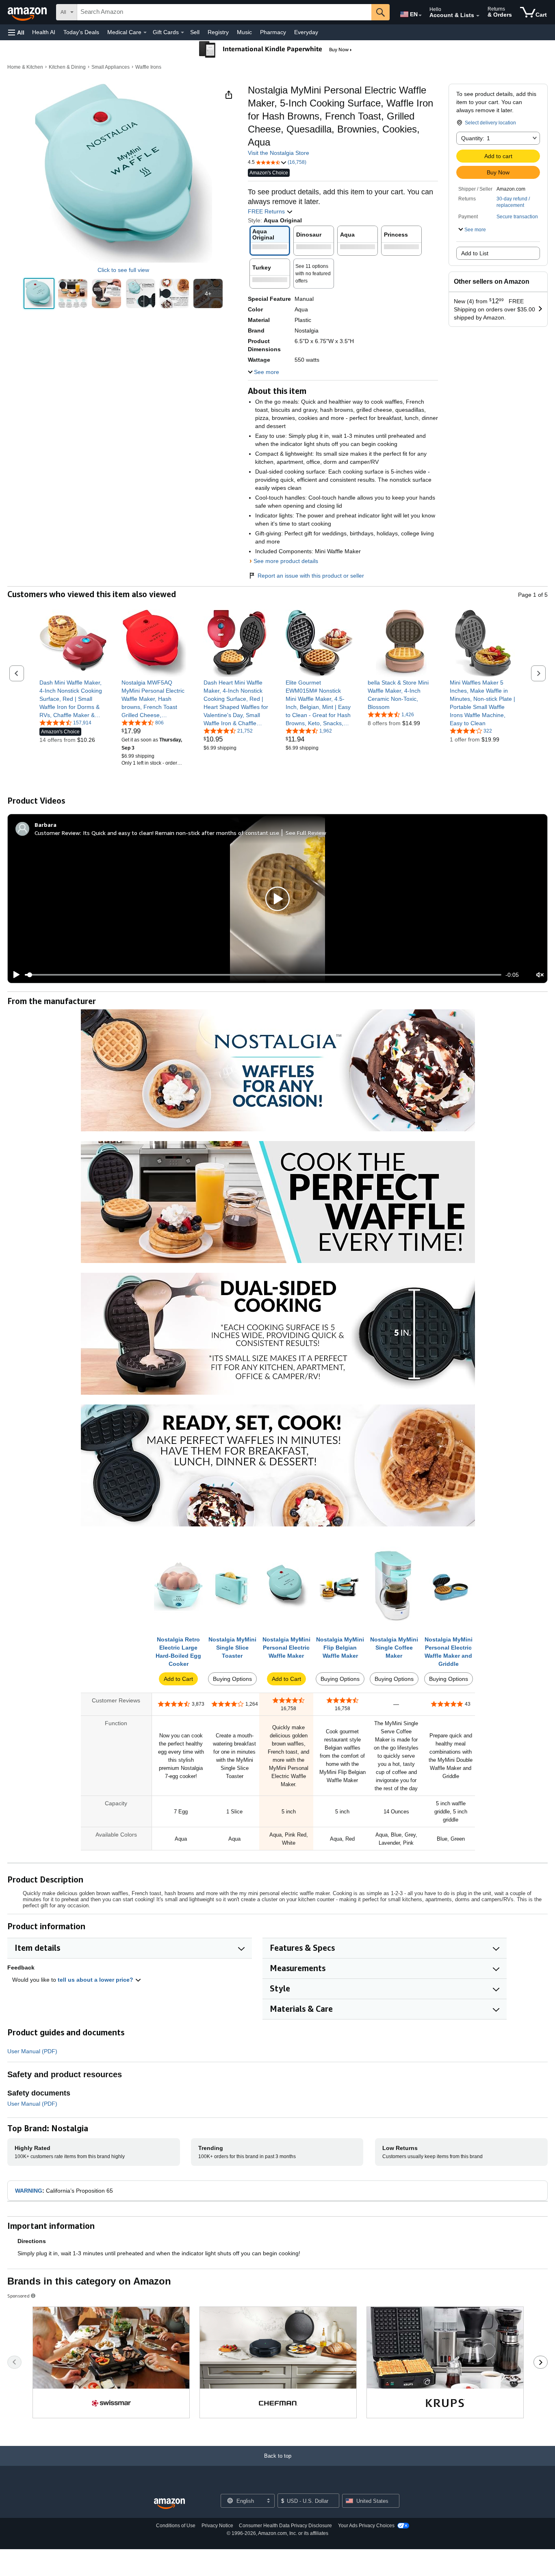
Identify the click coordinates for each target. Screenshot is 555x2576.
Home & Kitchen (25, 67)
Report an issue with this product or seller (311, 576)
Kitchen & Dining (67, 67)
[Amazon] (28, 12)
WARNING (29, 2191)
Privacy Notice (217, 2526)
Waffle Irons (148, 67)
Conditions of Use (176, 2526)
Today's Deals (81, 32)
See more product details (286, 561)
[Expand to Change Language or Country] (420, 15)
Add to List (475, 253)
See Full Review (306, 833)
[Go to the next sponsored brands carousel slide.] (541, 2362)
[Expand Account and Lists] (478, 16)
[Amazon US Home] (169, 2504)
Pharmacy (273, 32)
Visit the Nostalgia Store (279, 153)
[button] (16, 32)
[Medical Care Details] (145, 33)
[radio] (39, 293)
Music (244, 32)
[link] (73, 699)
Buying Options (232, 1679)
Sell (195, 32)
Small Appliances (111, 67)
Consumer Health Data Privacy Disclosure (285, 2526)
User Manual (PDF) (32, 2051)
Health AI (44, 32)
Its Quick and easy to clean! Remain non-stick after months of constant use (181, 833)
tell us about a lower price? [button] (96, 1980)
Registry (218, 32)
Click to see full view (123, 270)
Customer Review (57, 833)
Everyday (306, 32)
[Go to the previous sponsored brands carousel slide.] (14, 2362)
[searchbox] (224, 12)
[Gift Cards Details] (182, 33)
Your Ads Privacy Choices (366, 2526)
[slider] (263, 975)
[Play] (14, 975)
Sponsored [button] (18, 2296)
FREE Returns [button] (267, 211)
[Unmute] (540, 975)
